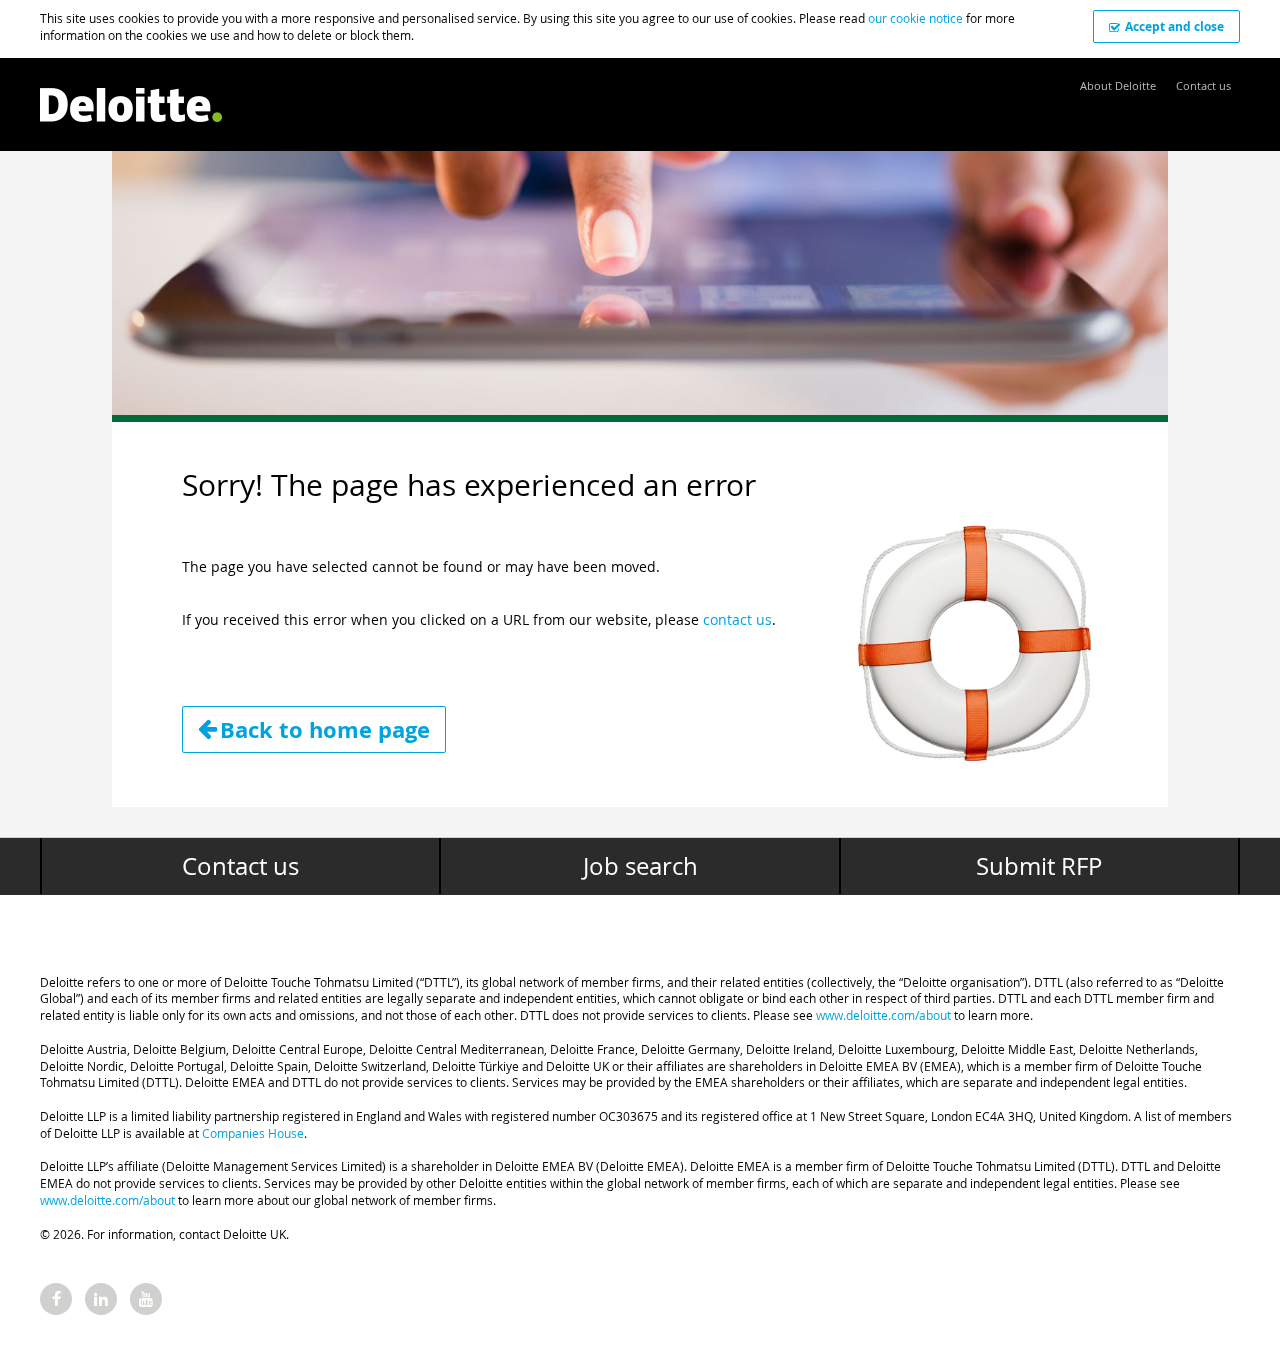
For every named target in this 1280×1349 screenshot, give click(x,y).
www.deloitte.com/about (883, 1015)
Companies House (253, 1133)
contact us (737, 619)
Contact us (1203, 85)
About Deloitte (1118, 85)
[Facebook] (56, 1299)
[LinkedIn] (101, 1299)
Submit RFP (1039, 866)
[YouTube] (146, 1299)
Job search (640, 866)
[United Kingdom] (131, 94)
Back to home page (325, 729)
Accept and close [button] (1174, 26)
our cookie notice (915, 18)
